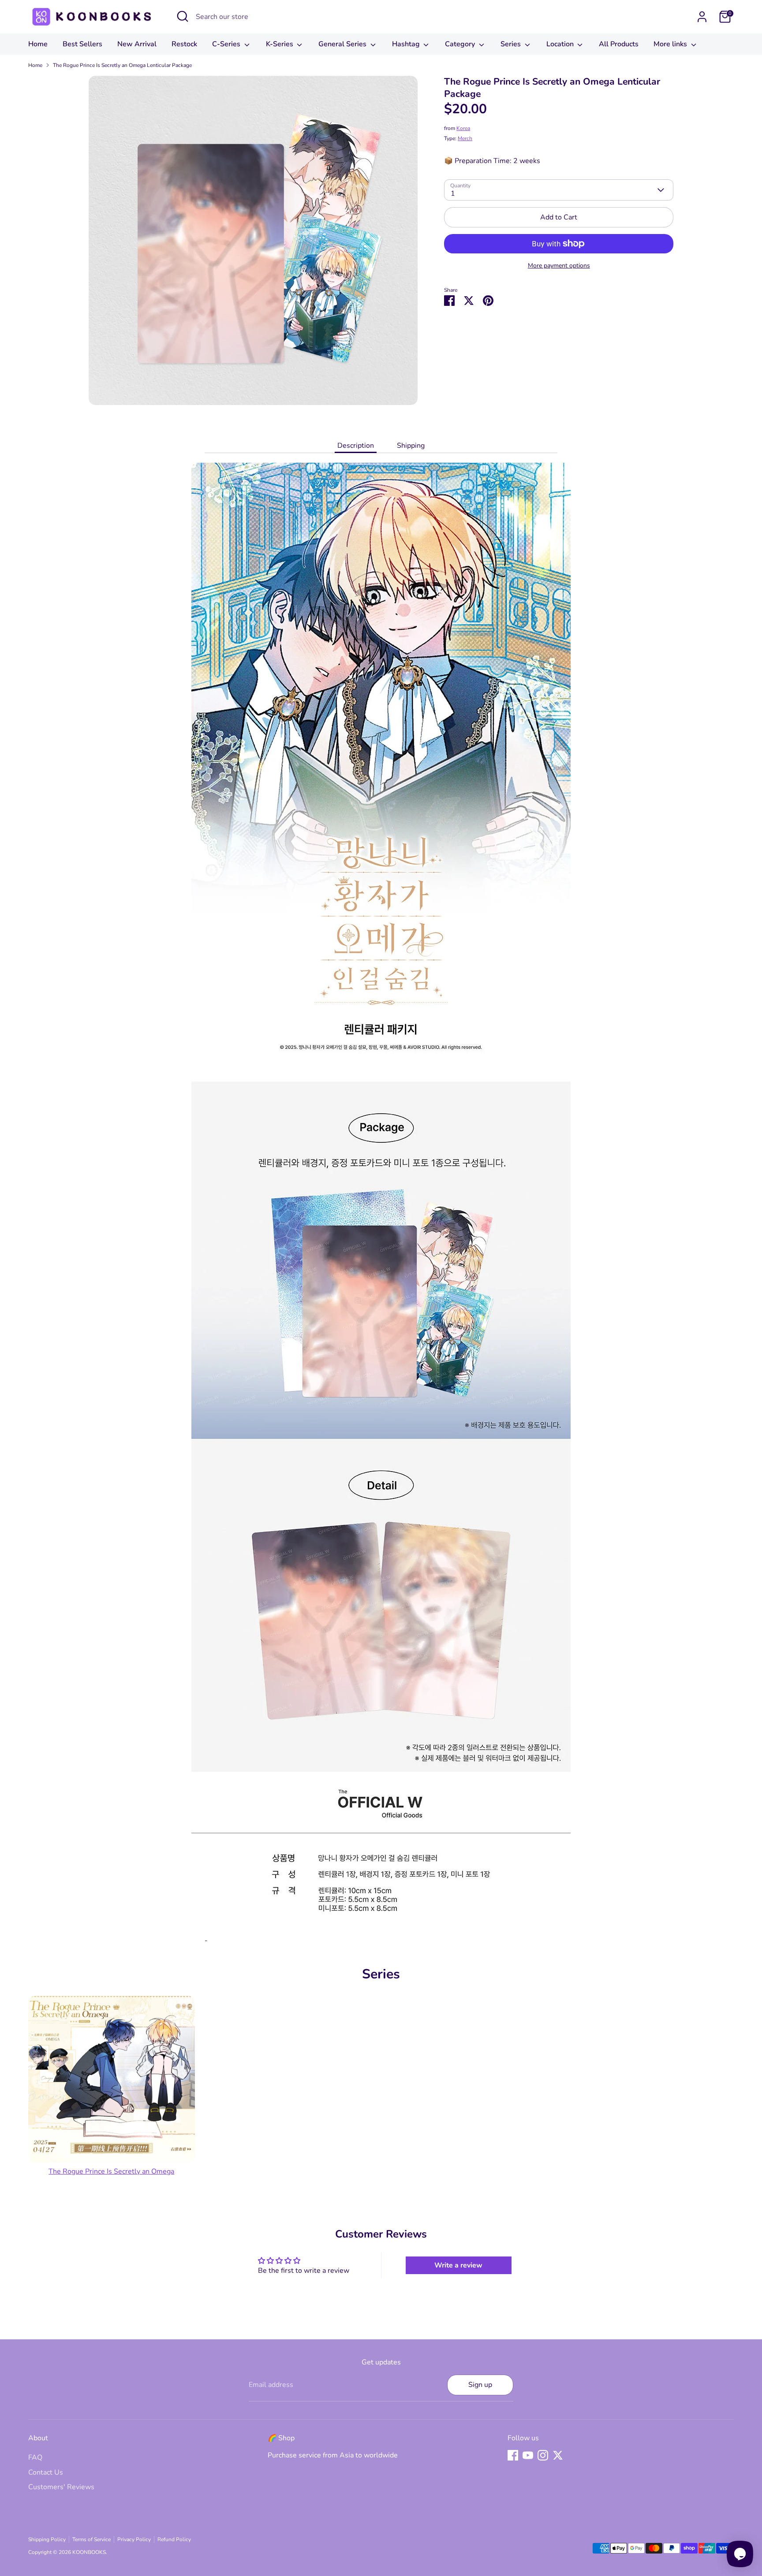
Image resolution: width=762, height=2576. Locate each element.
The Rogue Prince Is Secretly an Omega (111, 2171)
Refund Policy (174, 2539)
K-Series (280, 44)
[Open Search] (183, 16)
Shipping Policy (47, 2539)
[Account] (702, 17)
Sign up (480, 2385)
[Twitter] (558, 2455)
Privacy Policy (134, 2539)
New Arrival (137, 44)
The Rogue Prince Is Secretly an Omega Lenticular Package (122, 65)
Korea (463, 128)
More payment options (559, 266)
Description (356, 446)
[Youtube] (528, 2455)
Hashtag (407, 44)
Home (38, 44)
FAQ (35, 2457)
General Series (343, 44)
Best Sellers (82, 44)
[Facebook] (513, 2455)
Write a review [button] (458, 2265)
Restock (184, 44)
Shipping (411, 446)
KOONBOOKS (89, 2552)
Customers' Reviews (61, 2487)
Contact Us (46, 2472)
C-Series (227, 44)
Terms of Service (92, 2539)
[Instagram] (543, 2455)
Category (461, 44)
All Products (619, 44)
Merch (465, 138)
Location (561, 44)
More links (671, 44)
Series (512, 44)
